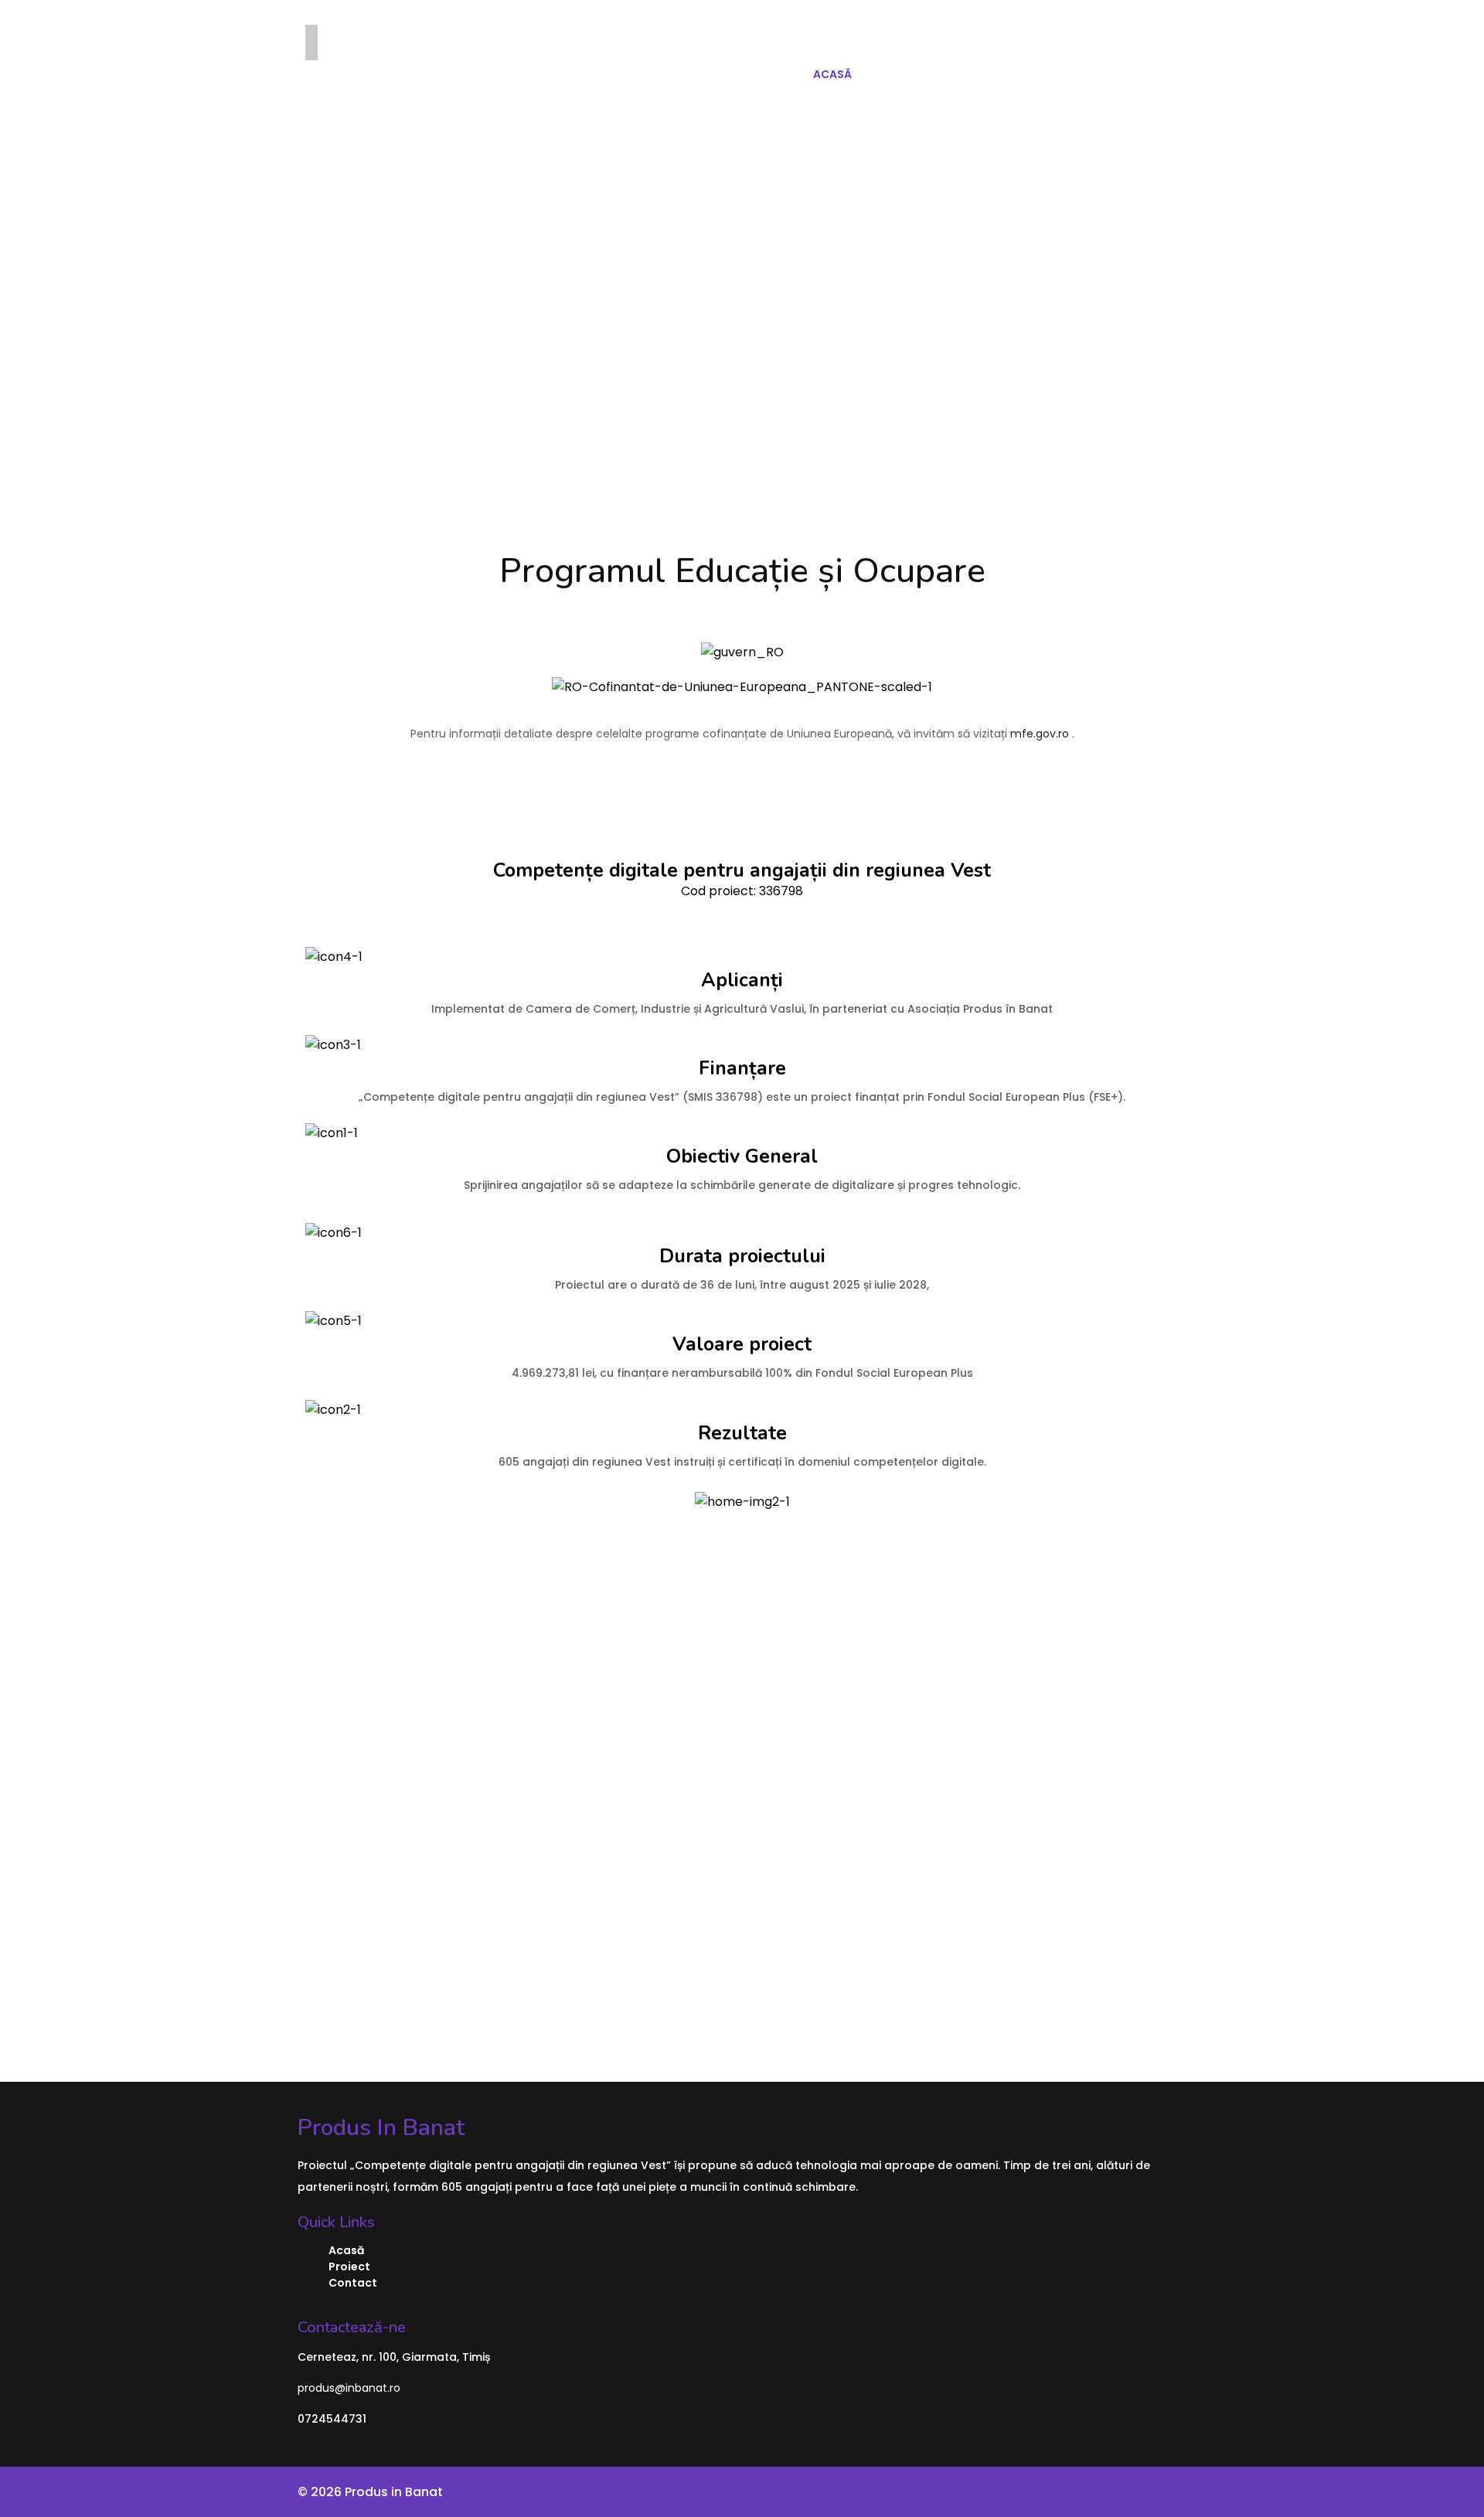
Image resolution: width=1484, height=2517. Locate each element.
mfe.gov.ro (1040, 734)
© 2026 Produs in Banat (370, 2492)
